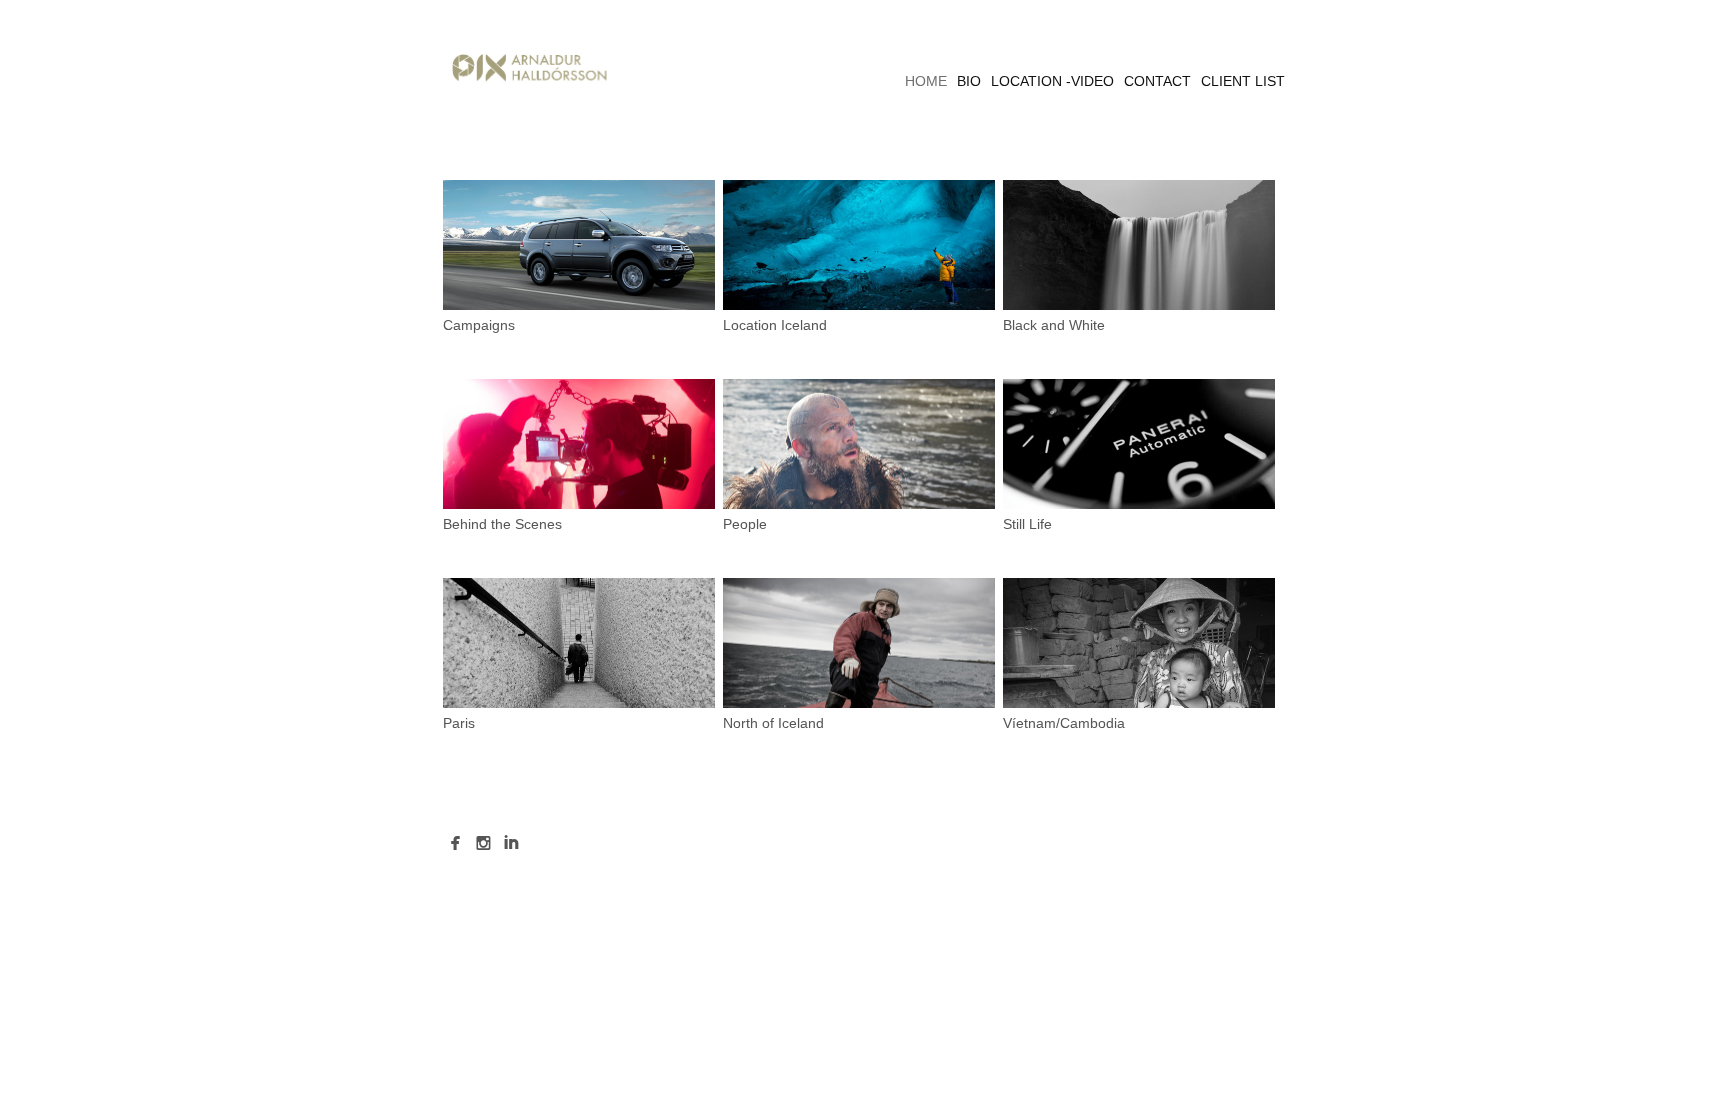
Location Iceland (775, 325)
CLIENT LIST (1243, 81)
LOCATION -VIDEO (1052, 81)
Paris (459, 723)
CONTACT (1157, 81)
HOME (926, 81)
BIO (969, 81)
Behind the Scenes (502, 524)
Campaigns (479, 325)
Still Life (1027, 524)
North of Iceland (773, 723)
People (745, 524)
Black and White (1054, 325)
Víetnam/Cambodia (1064, 723)
